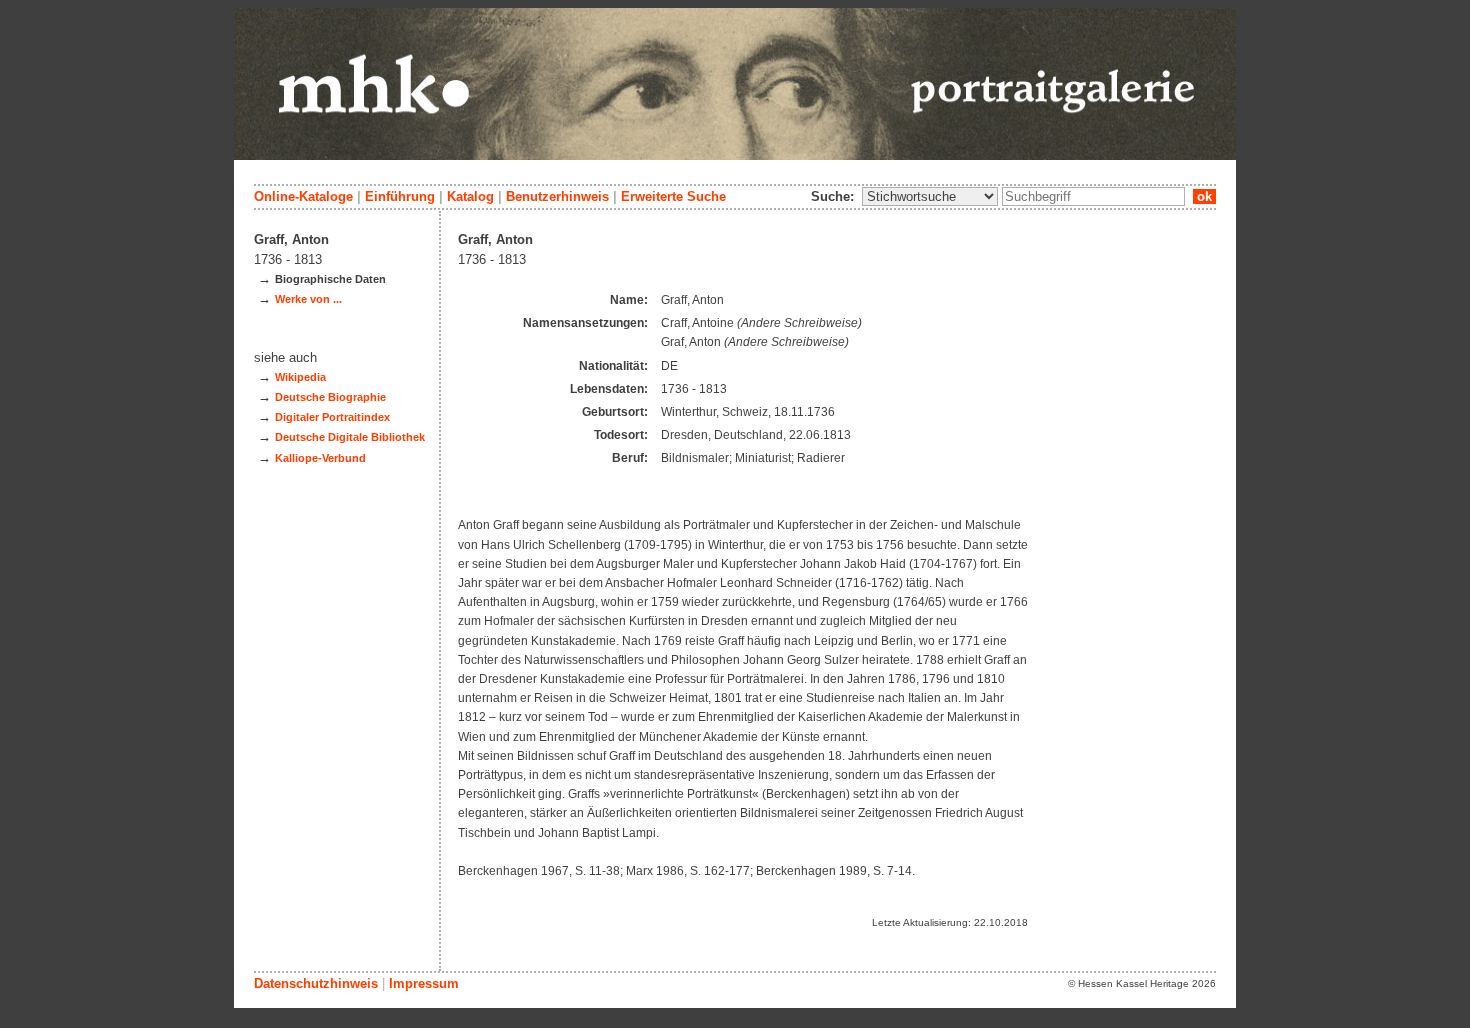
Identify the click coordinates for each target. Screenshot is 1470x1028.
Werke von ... (308, 299)
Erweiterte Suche (673, 196)
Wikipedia (300, 377)
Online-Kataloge (303, 196)
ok (1204, 196)
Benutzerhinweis (557, 196)
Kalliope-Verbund (320, 458)
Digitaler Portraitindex (332, 417)
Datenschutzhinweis (316, 983)
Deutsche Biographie (330, 397)
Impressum (424, 983)
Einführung (400, 196)
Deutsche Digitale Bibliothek (350, 437)
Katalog (470, 196)
